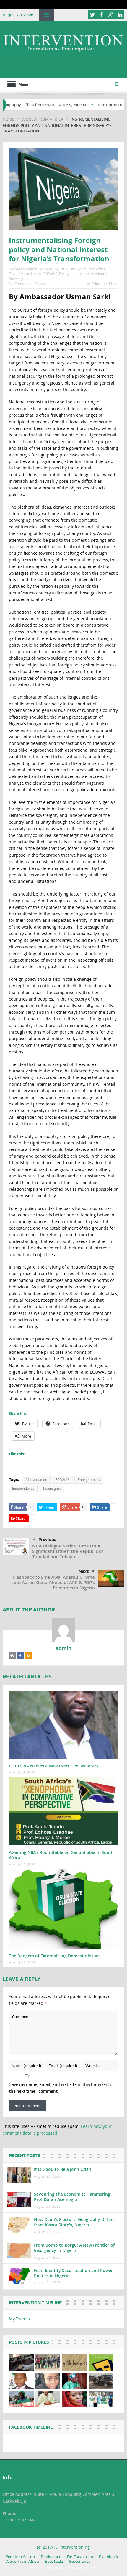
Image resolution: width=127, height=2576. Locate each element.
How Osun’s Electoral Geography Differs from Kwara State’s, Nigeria (74, 2222)
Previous (47, 1540)
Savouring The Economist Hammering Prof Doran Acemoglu (72, 2197)
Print (95, 284)
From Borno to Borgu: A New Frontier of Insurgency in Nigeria (74, 2248)
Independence (95, 274)
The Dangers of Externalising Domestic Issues (55, 1956)
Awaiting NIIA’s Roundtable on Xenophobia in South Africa (61, 1855)
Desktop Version (45, 2567)
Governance (80, 2561)
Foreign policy (70, 274)
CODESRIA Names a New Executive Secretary (54, 1766)
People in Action (20, 2557)
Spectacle (54, 2561)
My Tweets (19, 2319)
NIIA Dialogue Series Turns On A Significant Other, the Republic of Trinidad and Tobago (68, 1551)
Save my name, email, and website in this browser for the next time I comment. (61, 2088)
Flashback (108, 2557)
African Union (30, 274)
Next (84, 1571)
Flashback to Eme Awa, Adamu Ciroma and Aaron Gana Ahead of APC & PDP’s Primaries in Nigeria (54, 1582)
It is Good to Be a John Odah (63, 2169)
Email (114, 284)
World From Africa (91, 269)
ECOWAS (50, 274)
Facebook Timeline (31, 2427)
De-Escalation (80, 2557)
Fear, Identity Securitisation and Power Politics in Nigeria (73, 2273)
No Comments (21, 284)
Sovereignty (19, 279)
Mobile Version (83, 2567)
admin (32, 269)
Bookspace (51, 2557)
